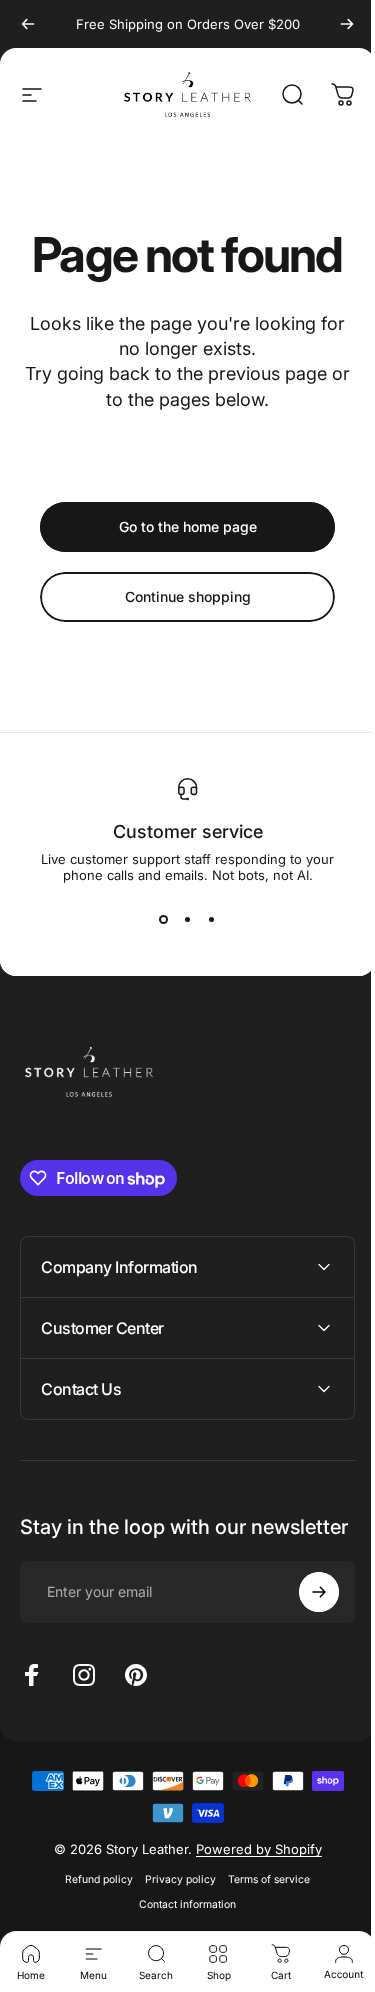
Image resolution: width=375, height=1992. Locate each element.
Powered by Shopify (251, 1869)
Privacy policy (173, 1899)
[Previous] (28, 24)
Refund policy (92, 1899)
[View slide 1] (164, 919)
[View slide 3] (212, 919)
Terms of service (262, 1899)
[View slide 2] (188, 919)
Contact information (180, 1924)
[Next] (347, 24)
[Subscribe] (304, 1612)
